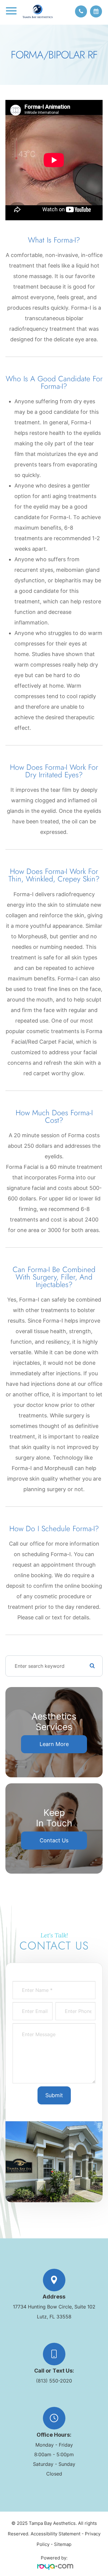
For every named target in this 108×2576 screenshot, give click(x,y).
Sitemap (63, 2544)
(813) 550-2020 (54, 2381)
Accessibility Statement (55, 2534)
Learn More (54, 1744)
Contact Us (54, 1840)
